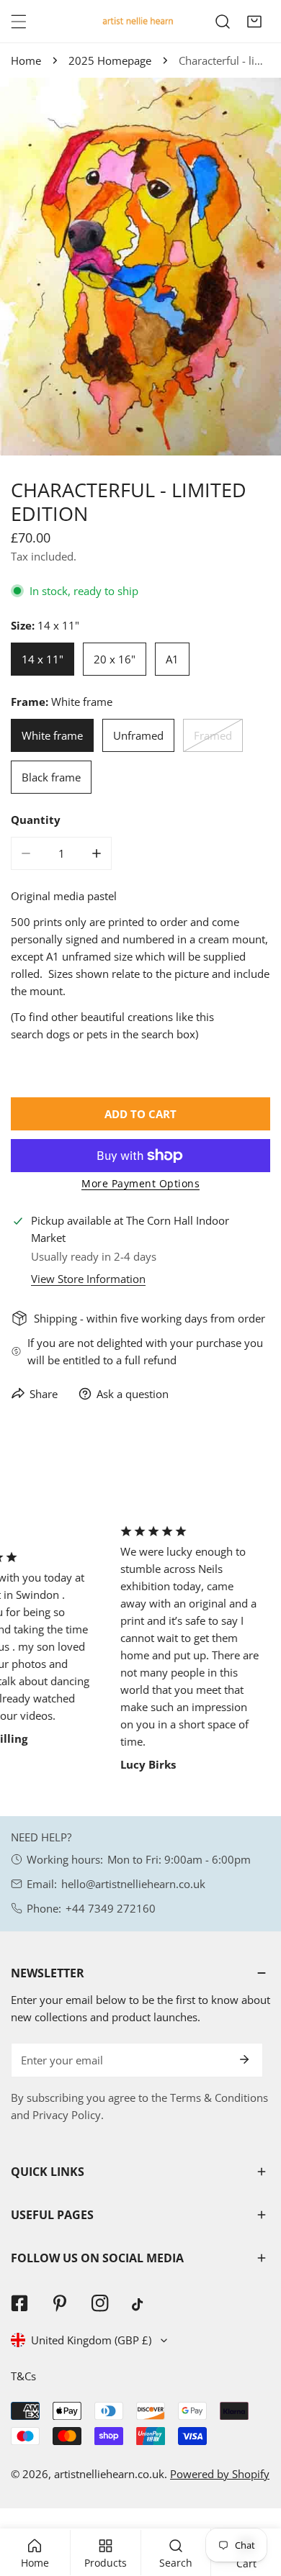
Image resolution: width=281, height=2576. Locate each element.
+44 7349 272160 (111, 1908)
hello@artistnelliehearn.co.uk (133, 1884)
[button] (254, 22)
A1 (172, 659)
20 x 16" (115, 659)
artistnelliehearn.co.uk (109, 2474)
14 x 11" (43, 659)
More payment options (140, 1183)
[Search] (223, 22)
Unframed (138, 735)
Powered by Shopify (220, 2474)
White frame (52, 735)
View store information (88, 1279)
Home (26, 60)
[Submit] (244, 2059)
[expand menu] (19, 22)
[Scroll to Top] (255, 2500)
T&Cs (23, 2376)
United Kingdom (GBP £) (91, 2340)
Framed (213, 735)
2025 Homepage (110, 60)
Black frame (51, 777)
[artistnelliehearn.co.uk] (137, 21)
